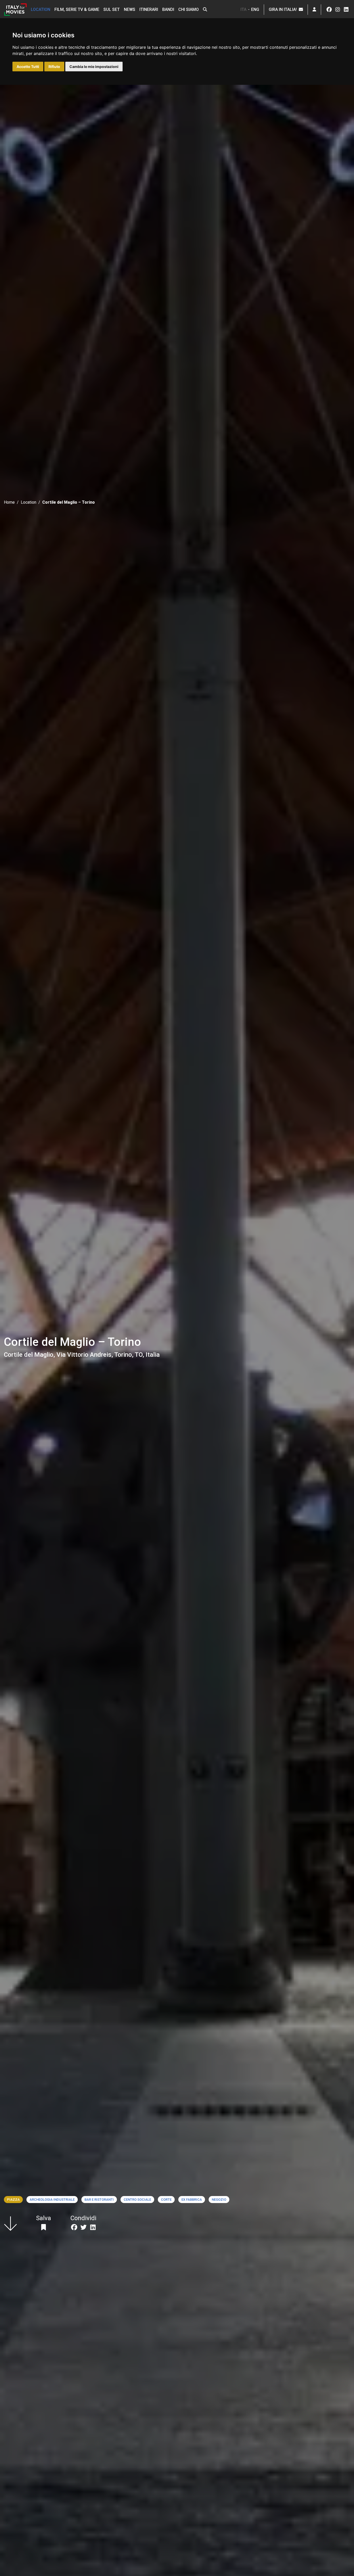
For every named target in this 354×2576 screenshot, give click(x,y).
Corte (166, 2200)
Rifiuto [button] (54, 67)
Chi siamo (189, 9)
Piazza (13, 2200)
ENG (255, 9)
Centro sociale (137, 2200)
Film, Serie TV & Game (77, 9)
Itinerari (149, 9)
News (130, 9)
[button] (205, 10)
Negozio (219, 2200)
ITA (243, 9)
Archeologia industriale (52, 2200)
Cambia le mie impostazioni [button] (94, 67)
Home (9, 502)
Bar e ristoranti (99, 2200)
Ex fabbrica (192, 2200)
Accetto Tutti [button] (28, 67)
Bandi (168, 9)
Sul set (112, 9)
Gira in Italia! (284, 9)
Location (41, 9)
